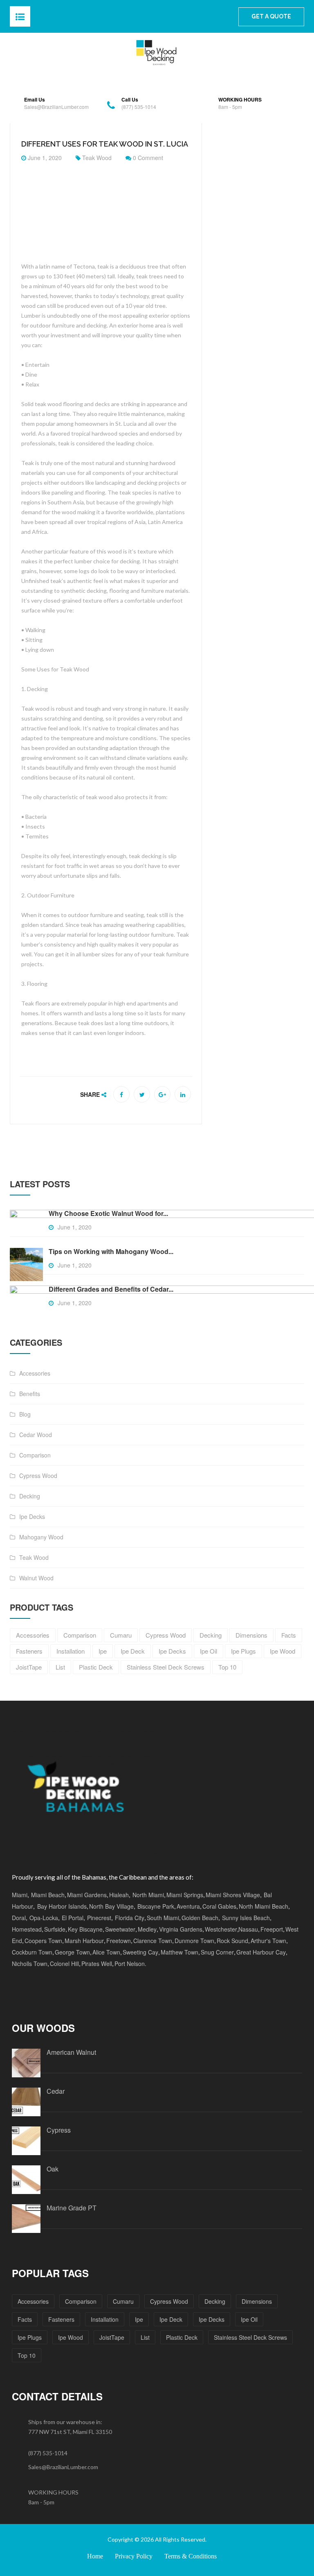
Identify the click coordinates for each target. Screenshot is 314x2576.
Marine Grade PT (72, 2208)
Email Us (35, 100)
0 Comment (147, 158)
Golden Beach (200, 1918)
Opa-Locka (44, 1918)
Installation (105, 2319)
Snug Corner (217, 1952)
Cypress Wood (38, 1476)
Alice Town (106, 1952)
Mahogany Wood (41, 1537)
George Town (72, 1952)
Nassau (248, 1929)
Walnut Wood (36, 1578)
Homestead (27, 1929)
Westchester (221, 1929)
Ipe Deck (171, 2319)
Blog (25, 1414)
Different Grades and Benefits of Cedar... (111, 1289)
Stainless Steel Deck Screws (250, 2337)
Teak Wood (97, 158)
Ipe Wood (71, 2337)
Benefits (30, 1394)
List (145, 2337)
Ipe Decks (32, 1516)
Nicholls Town (30, 1964)
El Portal (73, 1918)
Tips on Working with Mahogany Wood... (111, 1251)
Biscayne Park (156, 1906)
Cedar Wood (36, 1435)
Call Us (130, 100)
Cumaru (123, 2301)
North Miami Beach (264, 1906)
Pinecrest (99, 1918)
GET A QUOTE (271, 16)
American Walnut (71, 2052)
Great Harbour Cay (261, 1952)
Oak (53, 2169)
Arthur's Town (268, 1941)
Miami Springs (185, 1895)
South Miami (163, 1918)
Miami (20, 1895)
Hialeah (119, 1895)
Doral (19, 1918)
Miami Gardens (87, 1895)
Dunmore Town (194, 1941)
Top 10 (27, 2355)
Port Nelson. (130, 1964)
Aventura (188, 1906)
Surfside (55, 1929)
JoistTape (112, 2337)
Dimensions (257, 2301)
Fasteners (61, 2319)
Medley (147, 1929)
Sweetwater (120, 1929)
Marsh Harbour (84, 1941)
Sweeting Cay (140, 1952)
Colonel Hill (64, 1964)
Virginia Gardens (181, 1929)
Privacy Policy (134, 2556)
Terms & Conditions (191, 2556)
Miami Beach (48, 1895)
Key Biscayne (85, 1929)
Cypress (59, 2130)
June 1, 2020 (44, 158)
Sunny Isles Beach (246, 1918)
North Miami (148, 1895)
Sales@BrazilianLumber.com (63, 2467)
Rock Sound (232, 1941)
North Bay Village (111, 1906)
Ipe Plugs (30, 2337)
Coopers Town (43, 1941)
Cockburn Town (32, 1952)
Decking (30, 1496)
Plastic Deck (182, 2337)
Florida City (130, 1918)
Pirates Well (97, 1964)
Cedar (56, 2091)
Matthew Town (179, 1952)
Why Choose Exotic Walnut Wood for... (108, 1213)
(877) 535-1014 (48, 2453)
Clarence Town (153, 1941)
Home (95, 2556)
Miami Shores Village (233, 1895)
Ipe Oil (249, 2319)
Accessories (35, 1373)
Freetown (119, 1941)
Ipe (139, 2319)
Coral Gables (219, 1906)
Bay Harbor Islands (61, 1906)
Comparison (35, 1455)
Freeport (272, 1929)
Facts (25, 2319)
